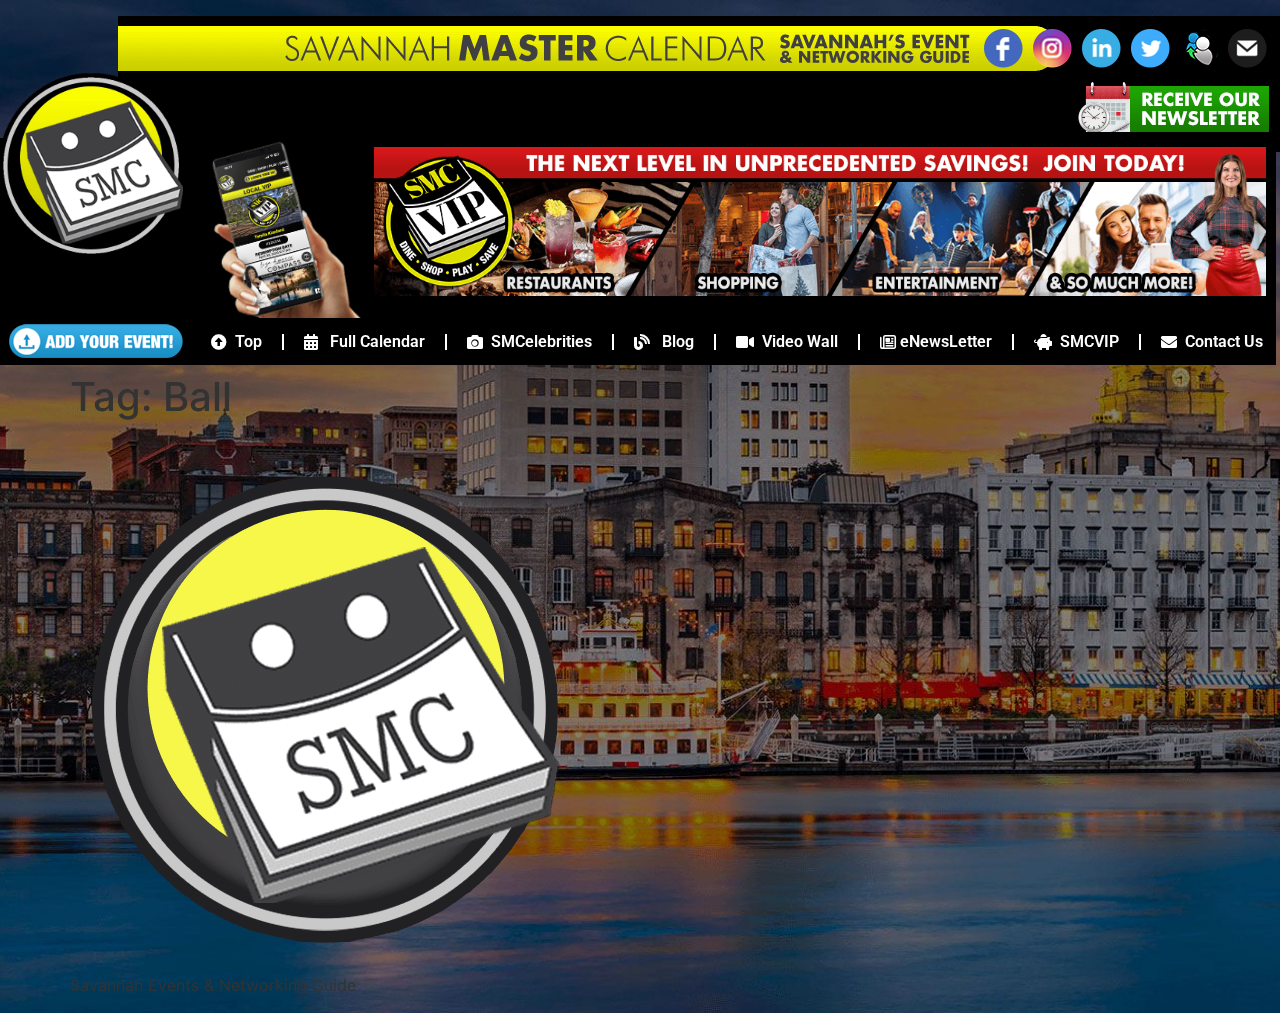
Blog (672, 341)
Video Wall (796, 341)
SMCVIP (1085, 341)
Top (244, 341)
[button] (1199, 65)
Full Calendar (371, 341)
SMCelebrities (537, 341)
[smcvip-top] (820, 290)
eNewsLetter (944, 341)
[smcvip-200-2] (273, 312)
